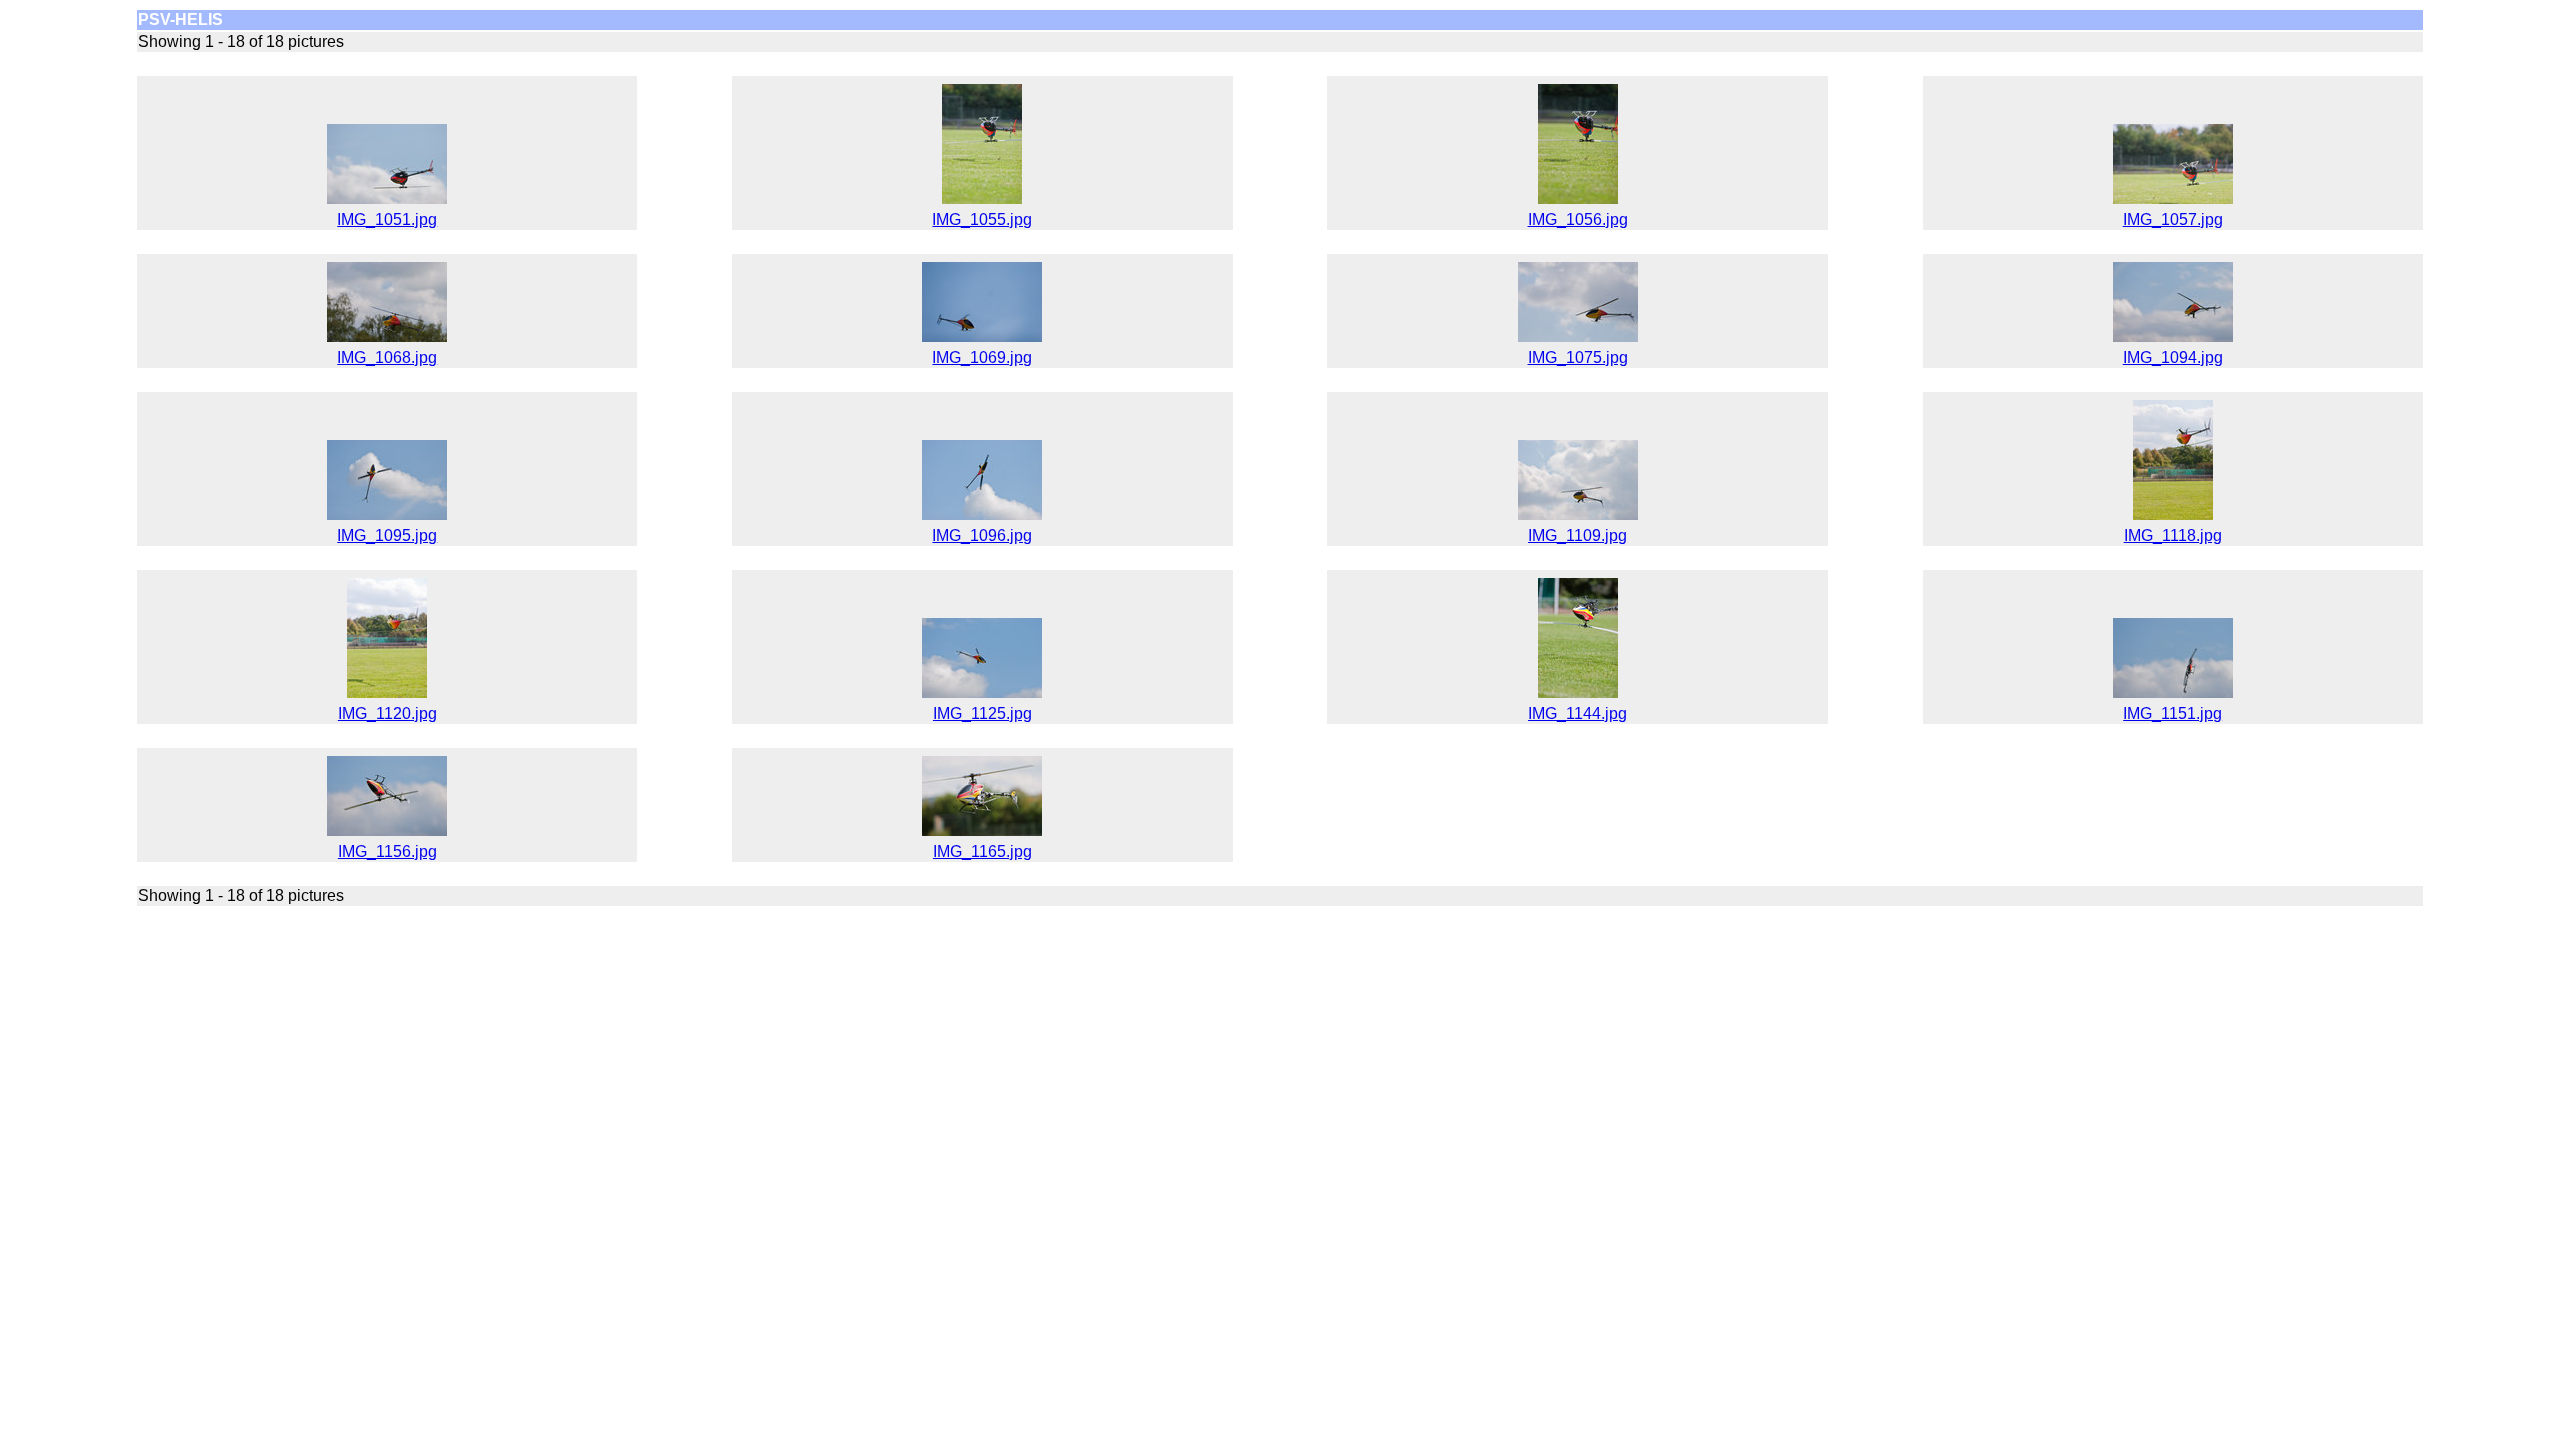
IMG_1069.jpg (982, 357)
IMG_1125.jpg (982, 713)
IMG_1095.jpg (387, 535)
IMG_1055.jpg (982, 219)
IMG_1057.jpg (2173, 219)
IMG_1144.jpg (1577, 713)
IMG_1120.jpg (387, 713)
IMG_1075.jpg (1578, 357)
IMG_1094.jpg (2173, 357)
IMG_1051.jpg (387, 219)
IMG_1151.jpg (2172, 713)
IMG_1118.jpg (2173, 535)
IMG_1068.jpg (387, 357)
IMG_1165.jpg (982, 851)
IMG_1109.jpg (1577, 535)
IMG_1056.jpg (1578, 219)
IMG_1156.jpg (387, 851)
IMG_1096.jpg (982, 535)
